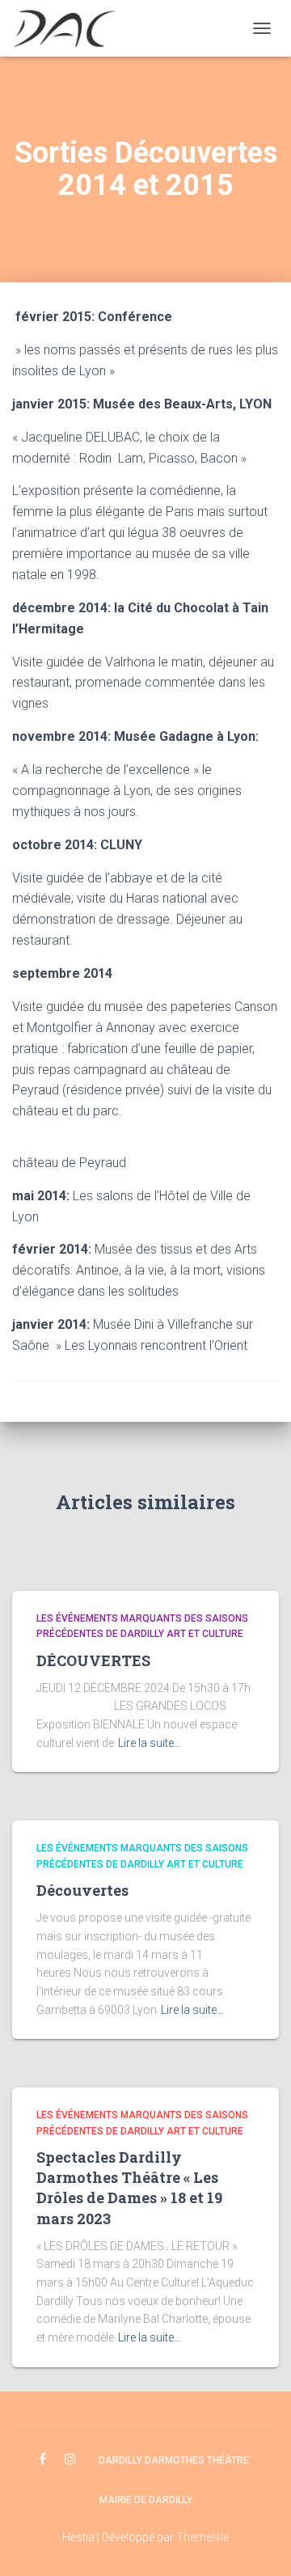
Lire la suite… (150, 1743)
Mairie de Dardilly (146, 2500)
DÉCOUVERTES (93, 1660)
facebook (42, 2460)
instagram (70, 2460)
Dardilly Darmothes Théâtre (174, 2460)
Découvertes (82, 1890)
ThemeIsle (202, 2537)
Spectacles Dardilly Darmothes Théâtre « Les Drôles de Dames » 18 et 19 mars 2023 (129, 2188)
